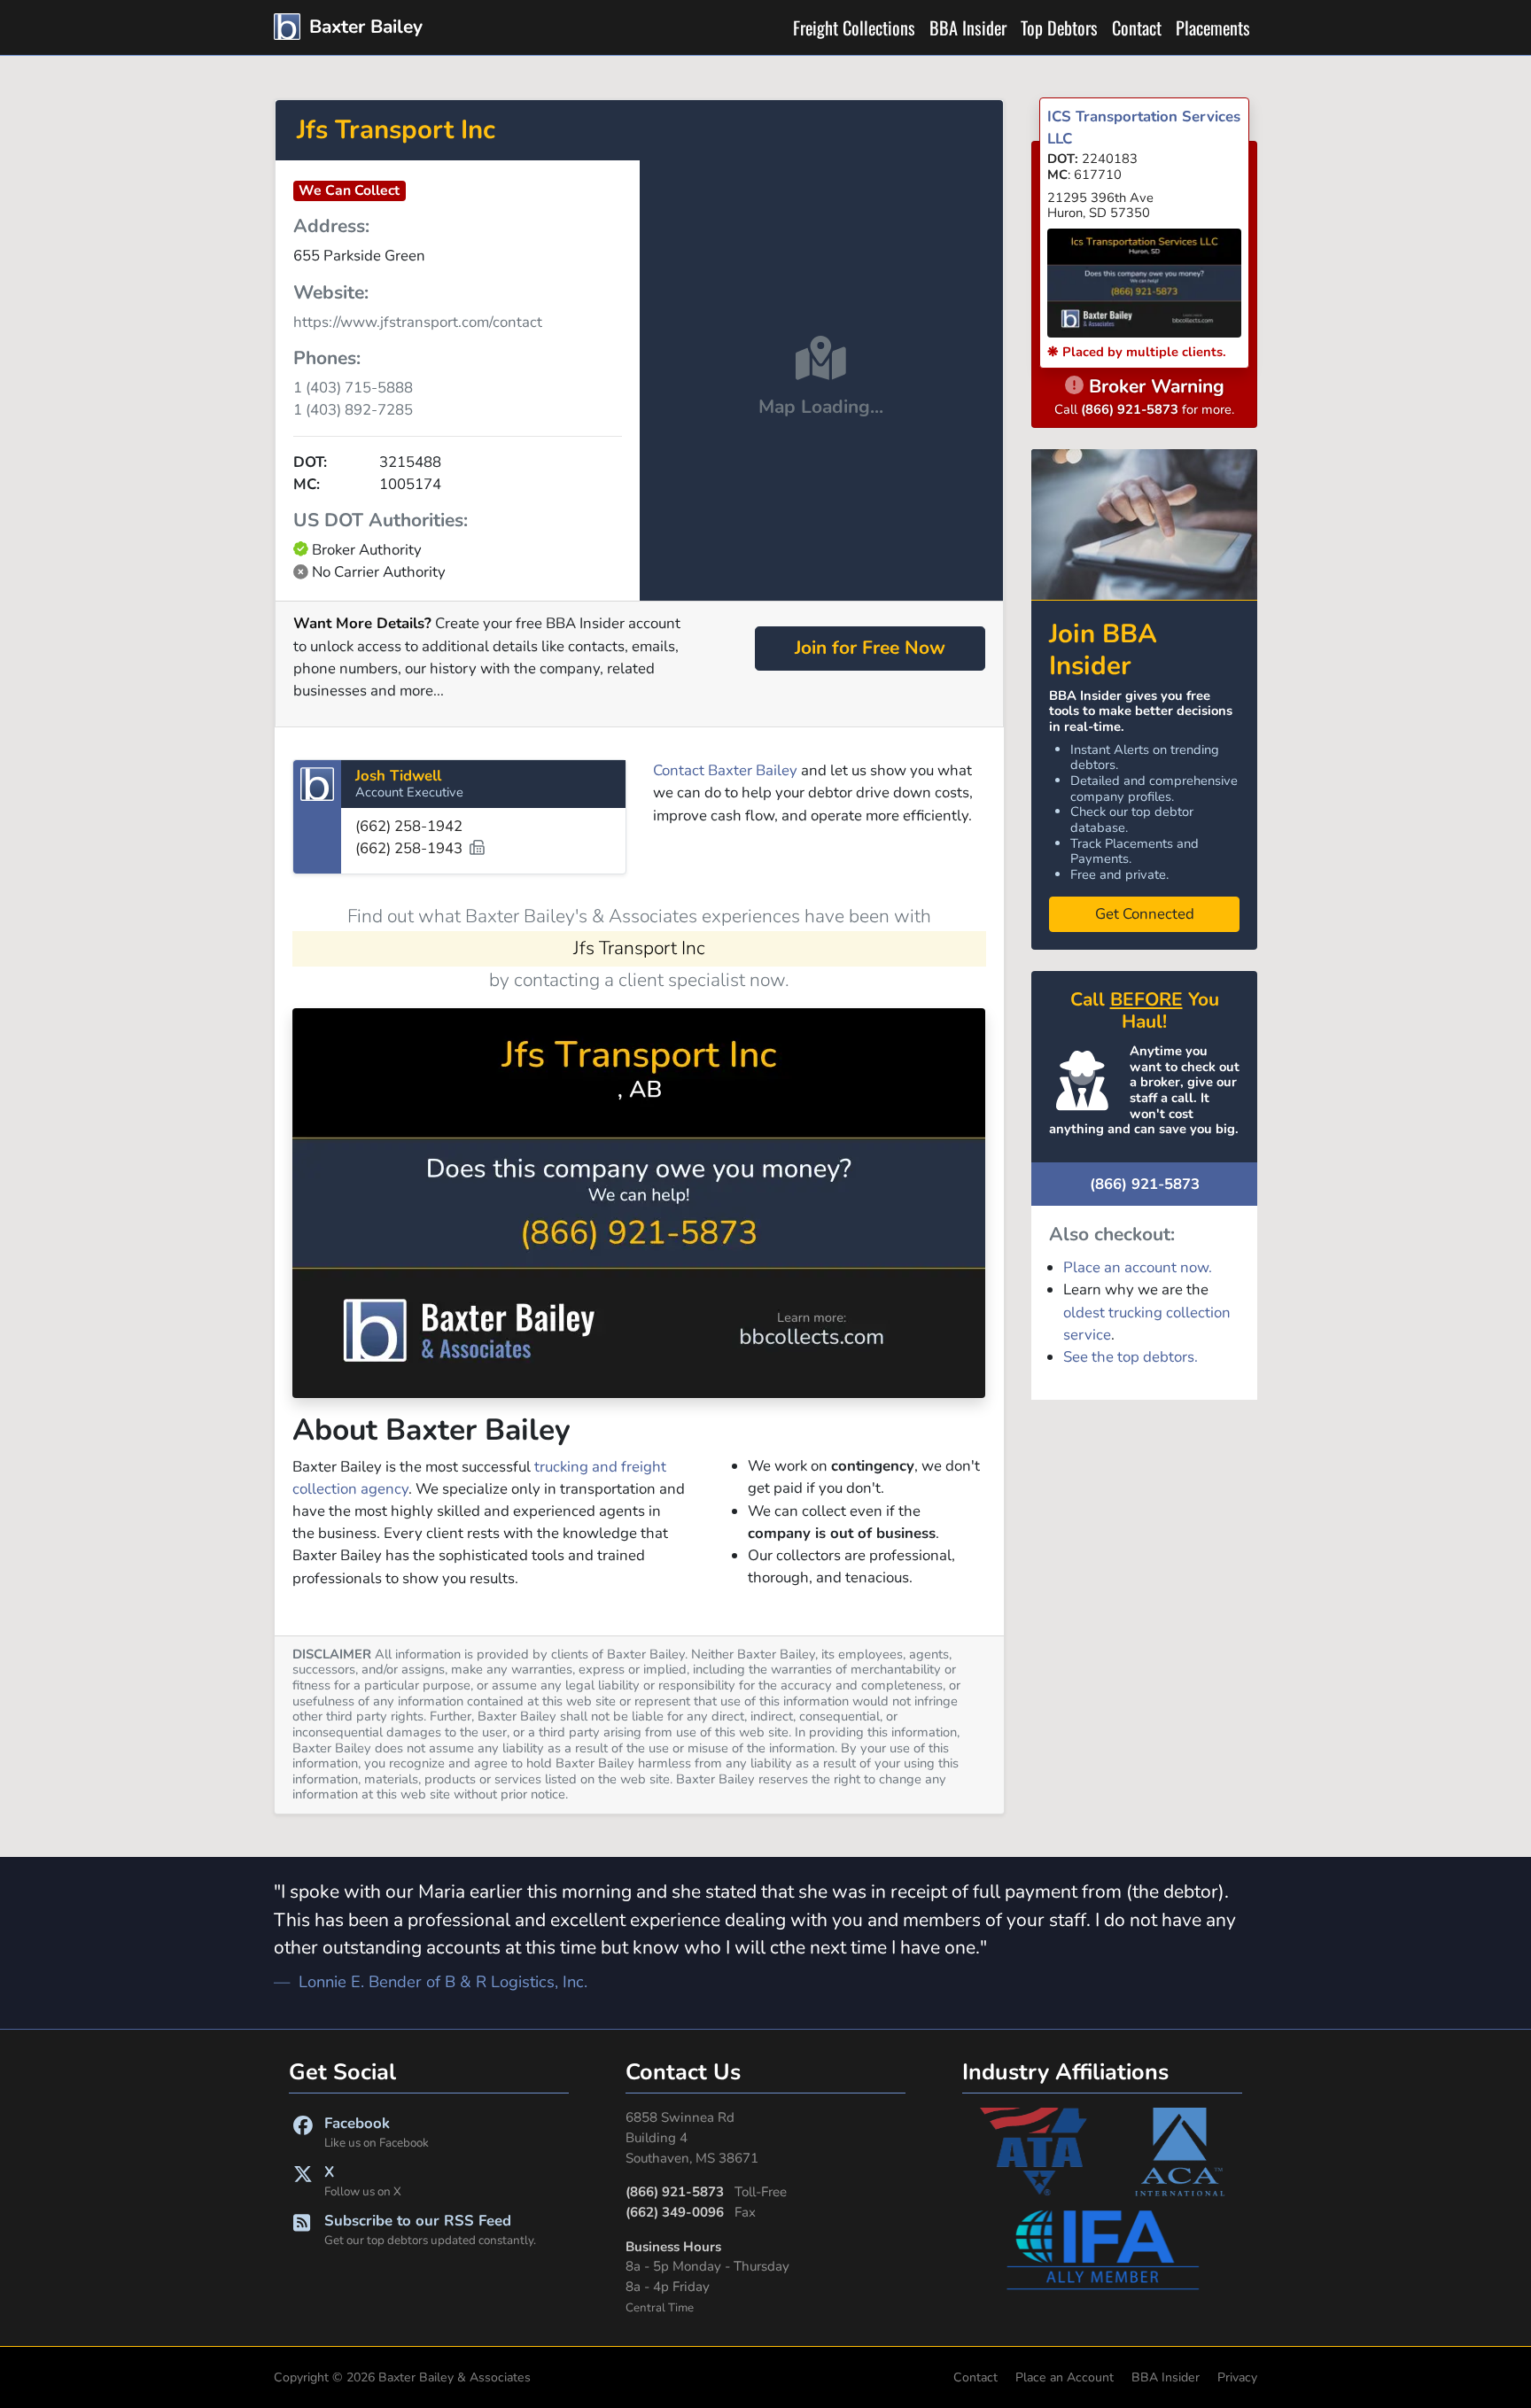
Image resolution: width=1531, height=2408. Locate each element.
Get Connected (1145, 914)
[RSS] (302, 2229)
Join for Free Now (870, 648)
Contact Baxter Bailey (725, 770)
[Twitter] (303, 2181)
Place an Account (1065, 2377)
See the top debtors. (1131, 1357)
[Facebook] (303, 2132)
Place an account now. (1138, 1267)
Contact (1137, 27)
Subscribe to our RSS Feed (430, 2229)
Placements (1213, 27)
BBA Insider (968, 27)
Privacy (1237, 2377)
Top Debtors (1059, 27)
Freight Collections (854, 27)
